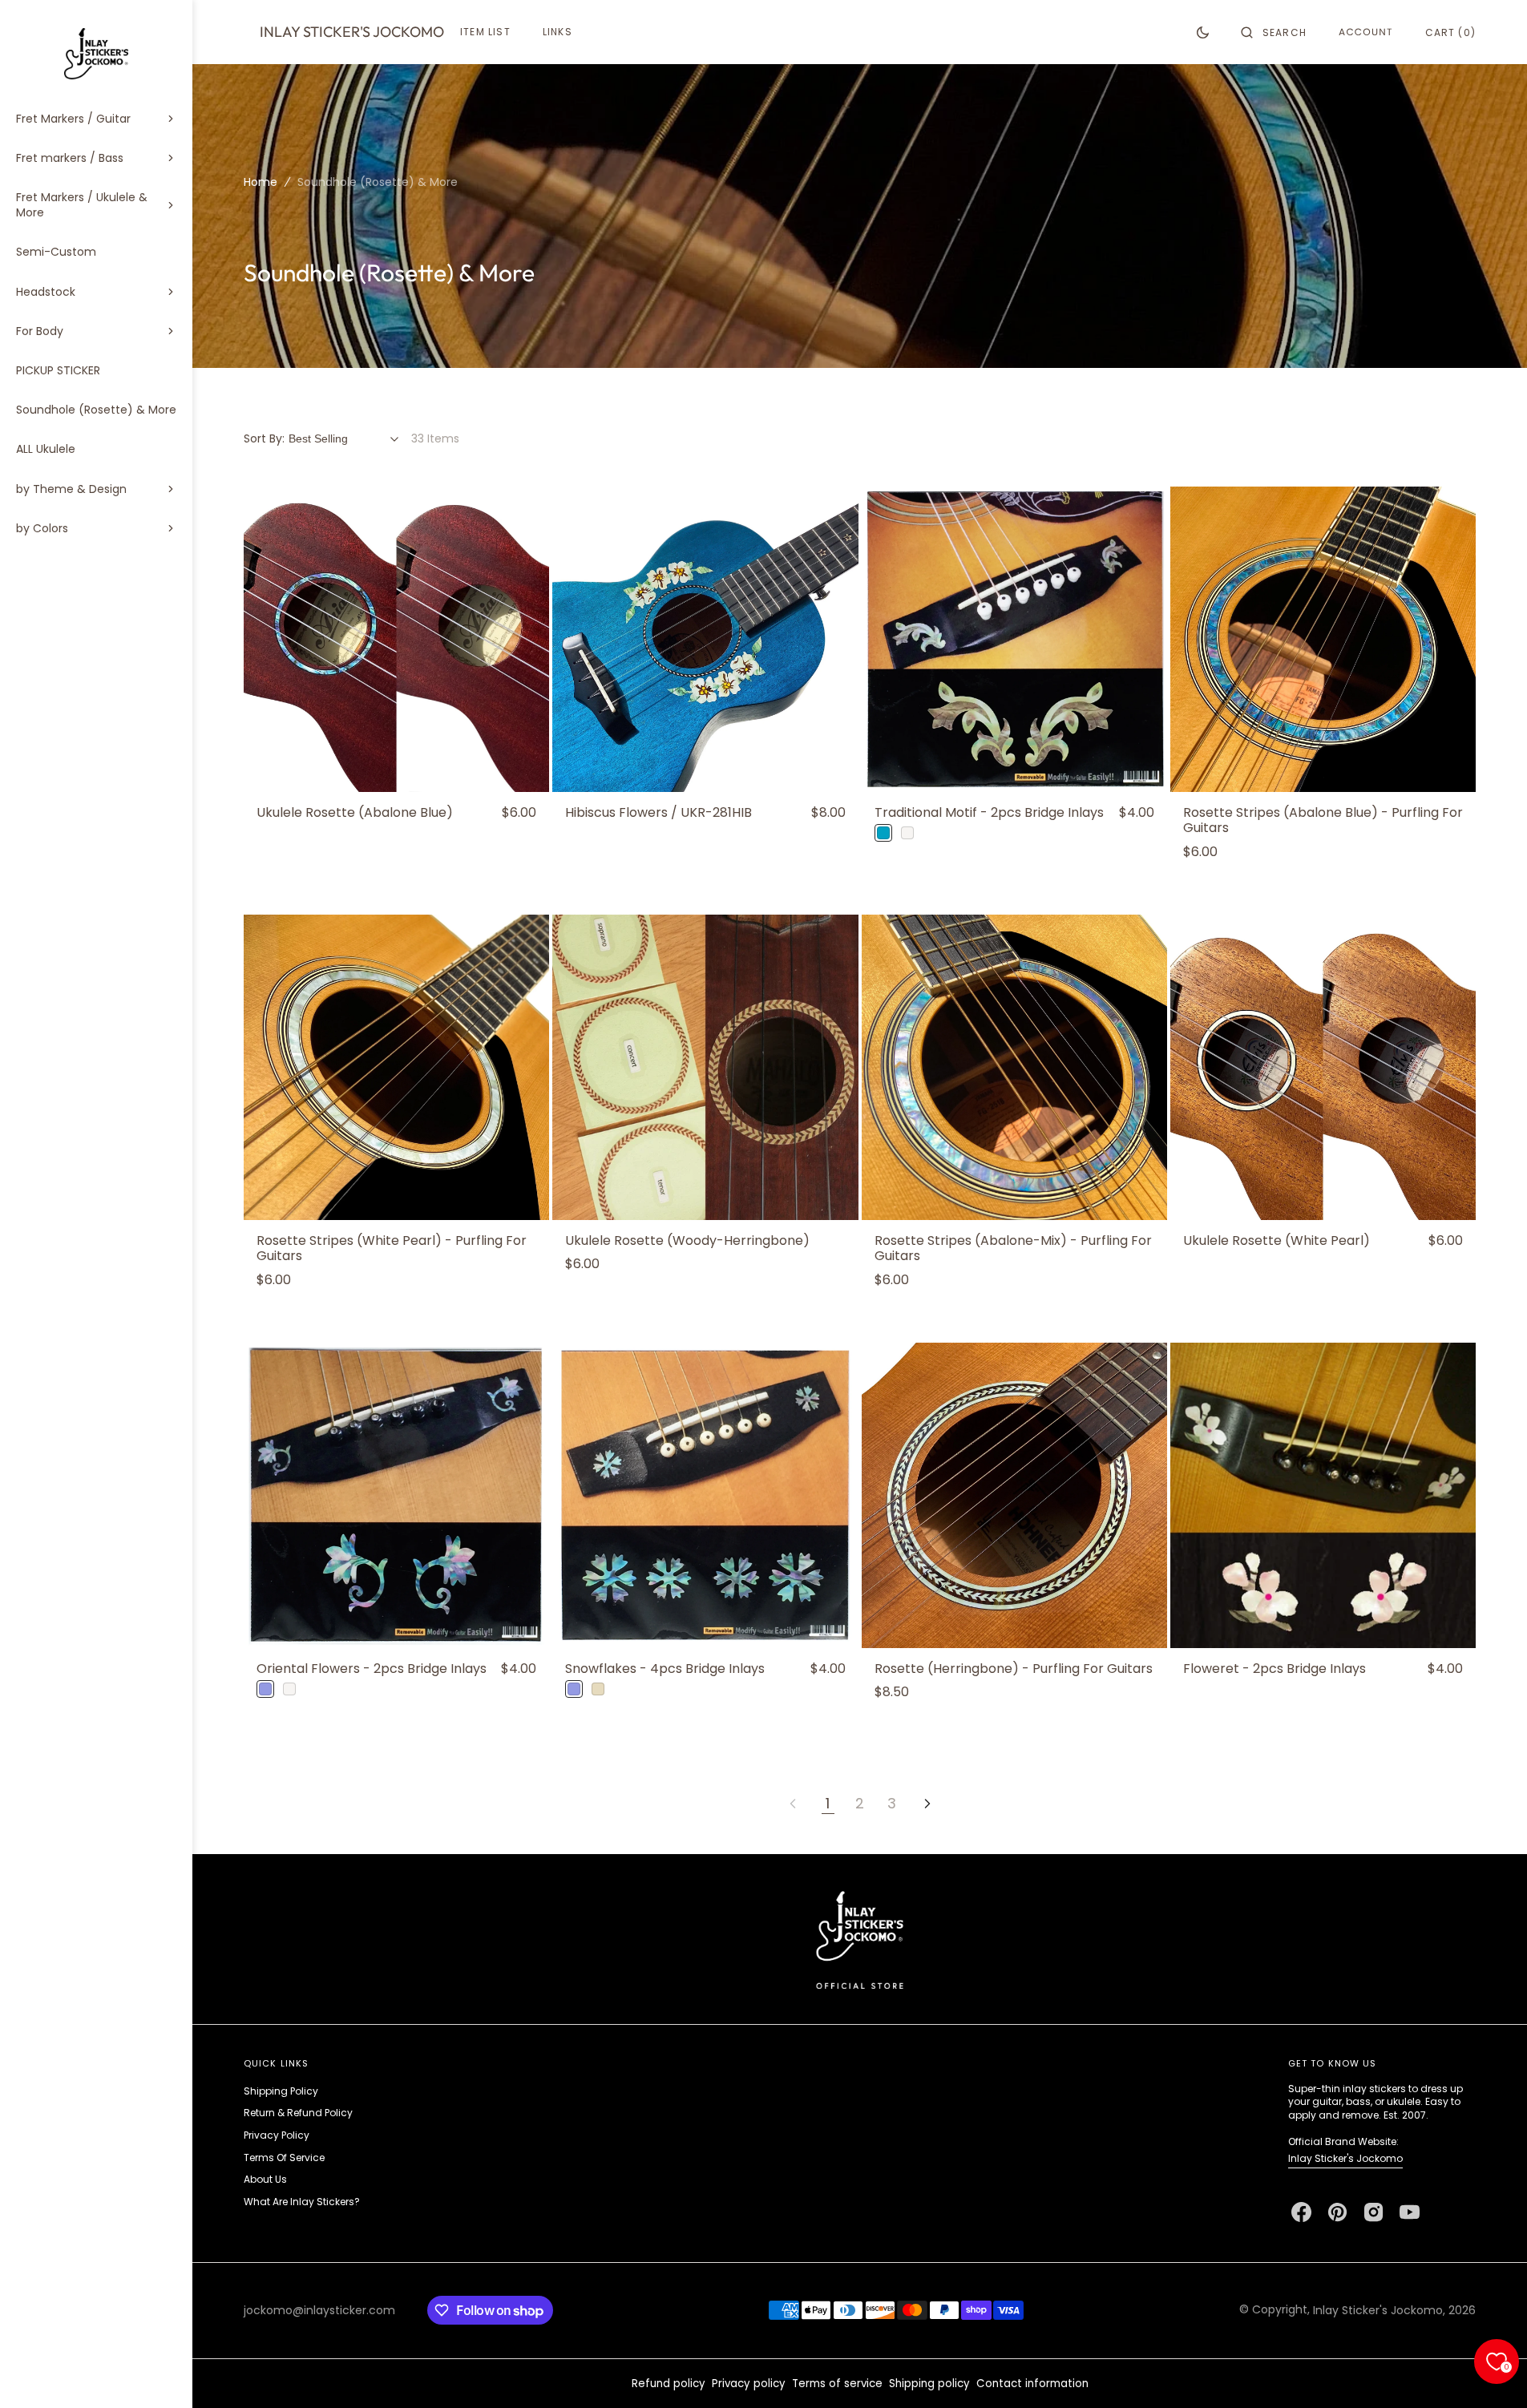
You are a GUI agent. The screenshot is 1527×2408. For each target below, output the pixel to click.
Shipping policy (929, 2384)
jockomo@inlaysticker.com (319, 2310)
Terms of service (837, 2384)
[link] (396, 639)
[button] (1274, 32)
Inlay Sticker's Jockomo (1345, 2158)
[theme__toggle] (1203, 32)
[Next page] (927, 1804)
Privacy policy (749, 2384)
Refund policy (669, 2384)
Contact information (1032, 2384)
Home (261, 182)
